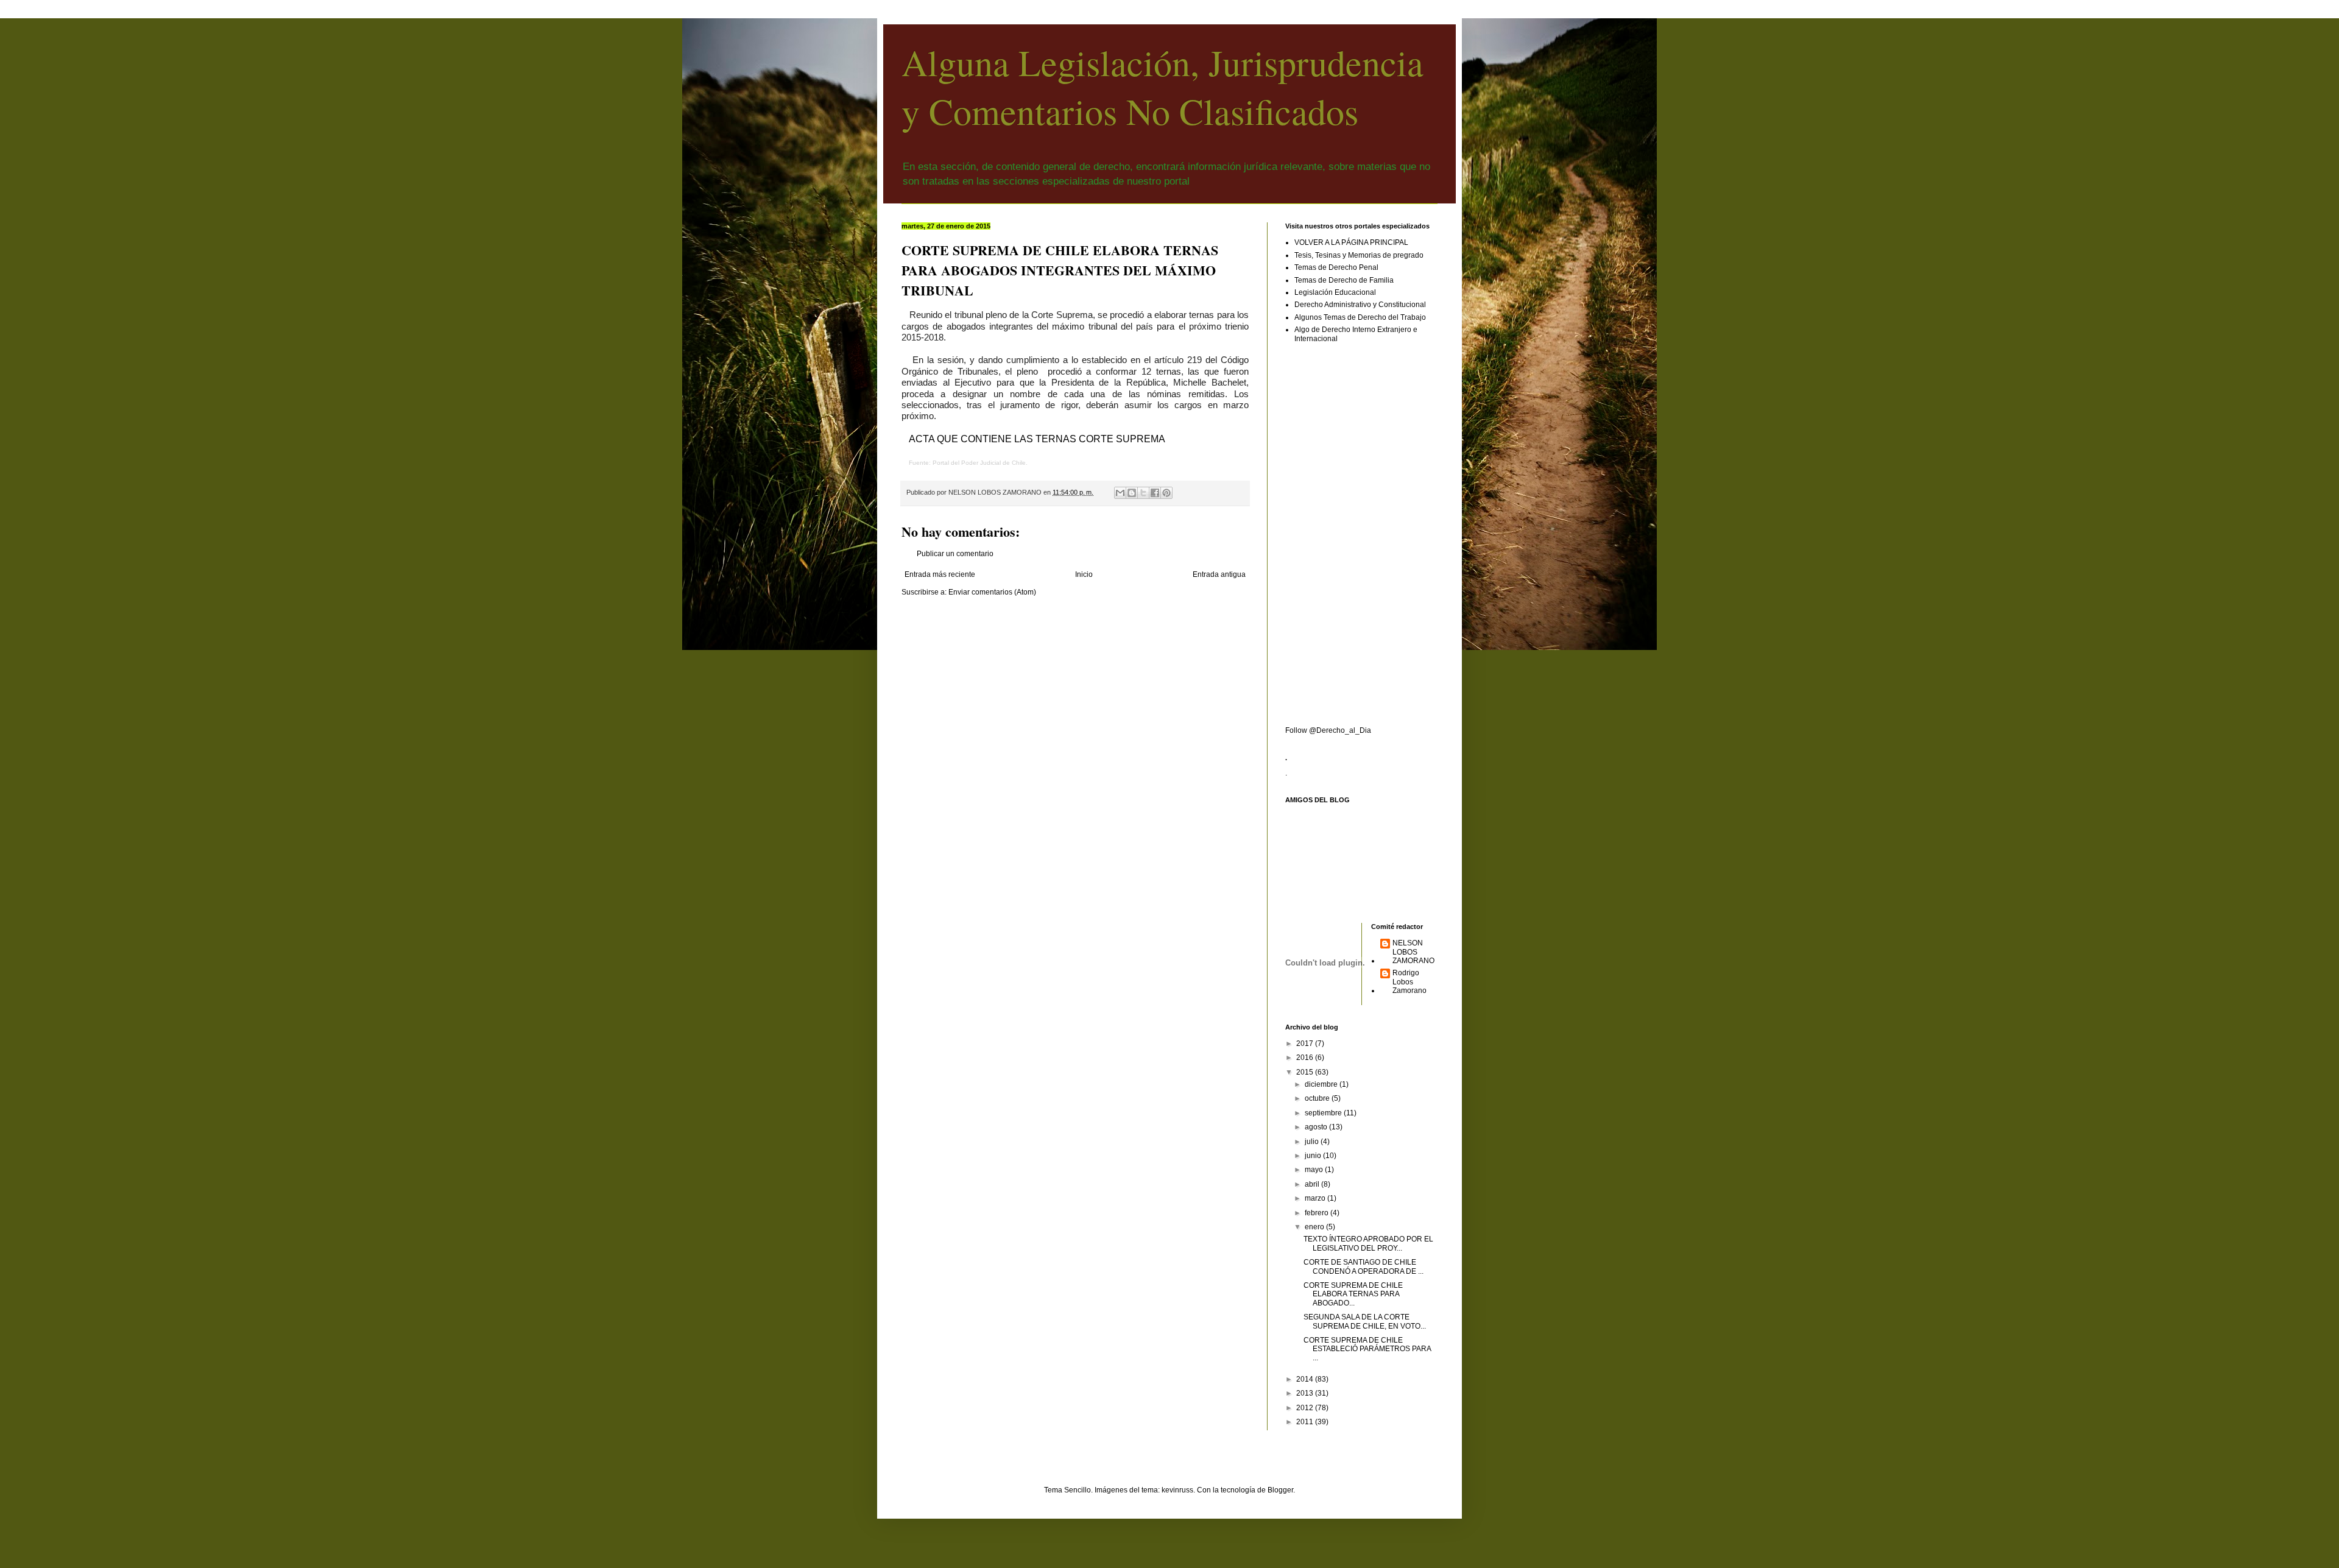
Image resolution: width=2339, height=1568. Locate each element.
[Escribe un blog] (1132, 493)
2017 (1306, 1044)
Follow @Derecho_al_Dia (1328, 730)
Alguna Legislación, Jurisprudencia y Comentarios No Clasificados (1162, 87)
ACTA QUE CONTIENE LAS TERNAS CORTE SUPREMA (1037, 439)
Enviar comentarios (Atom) (992, 592)
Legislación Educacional (1335, 292)
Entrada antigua (1219, 574)
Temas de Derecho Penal (1336, 267)
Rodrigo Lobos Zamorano (1409, 982)
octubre (1318, 1098)
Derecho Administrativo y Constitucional (1360, 305)
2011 (1306, 1422)
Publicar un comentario (955, 554)
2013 (1306, 1393)
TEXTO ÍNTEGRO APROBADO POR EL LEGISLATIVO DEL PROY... (1368, 1243)
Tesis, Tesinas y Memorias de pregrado (1359, 255)
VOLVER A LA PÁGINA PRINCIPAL (1351, 242)
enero (1315, 1227)
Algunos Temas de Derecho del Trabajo (1360, 317)
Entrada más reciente (940, 574)
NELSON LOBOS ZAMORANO (1413, 952)
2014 (1306, 1379)
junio (1314, 1156)
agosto (1317, 1127)
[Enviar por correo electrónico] (1120, 493)
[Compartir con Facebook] (1155, 493)
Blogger (1280, 1490)
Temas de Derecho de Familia (1344, 280)
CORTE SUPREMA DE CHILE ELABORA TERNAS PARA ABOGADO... (1353, 1294)
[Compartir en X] (1143, 493)
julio (1313, 1142)
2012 (1306, 1408)
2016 (1306, 1058)
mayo (1315, 1170)
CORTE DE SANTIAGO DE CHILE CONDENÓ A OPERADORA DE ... (1364, 1266)
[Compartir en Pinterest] (1166, 493)
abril (1313, 1184)
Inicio (1084, 574)
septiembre (1324, 1113)
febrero (1318, 1213)
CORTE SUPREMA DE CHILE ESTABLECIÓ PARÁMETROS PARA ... (1367, 1349)
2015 (1306, 1072)
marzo (1316, 1198)
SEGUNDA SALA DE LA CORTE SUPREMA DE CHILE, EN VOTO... (1365, 1321)
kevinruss (1177, 1490)
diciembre (1322, 1084)
